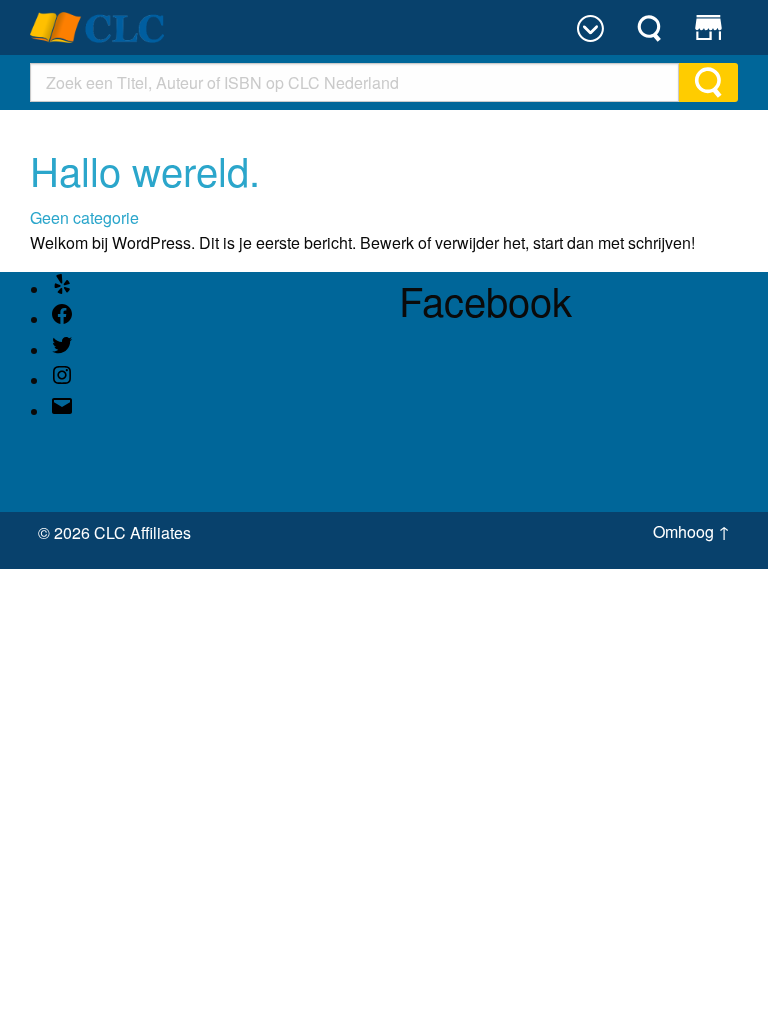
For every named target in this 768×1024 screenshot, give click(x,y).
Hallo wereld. (145, 169)
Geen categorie (84, 217)
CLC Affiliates (142, 532)
